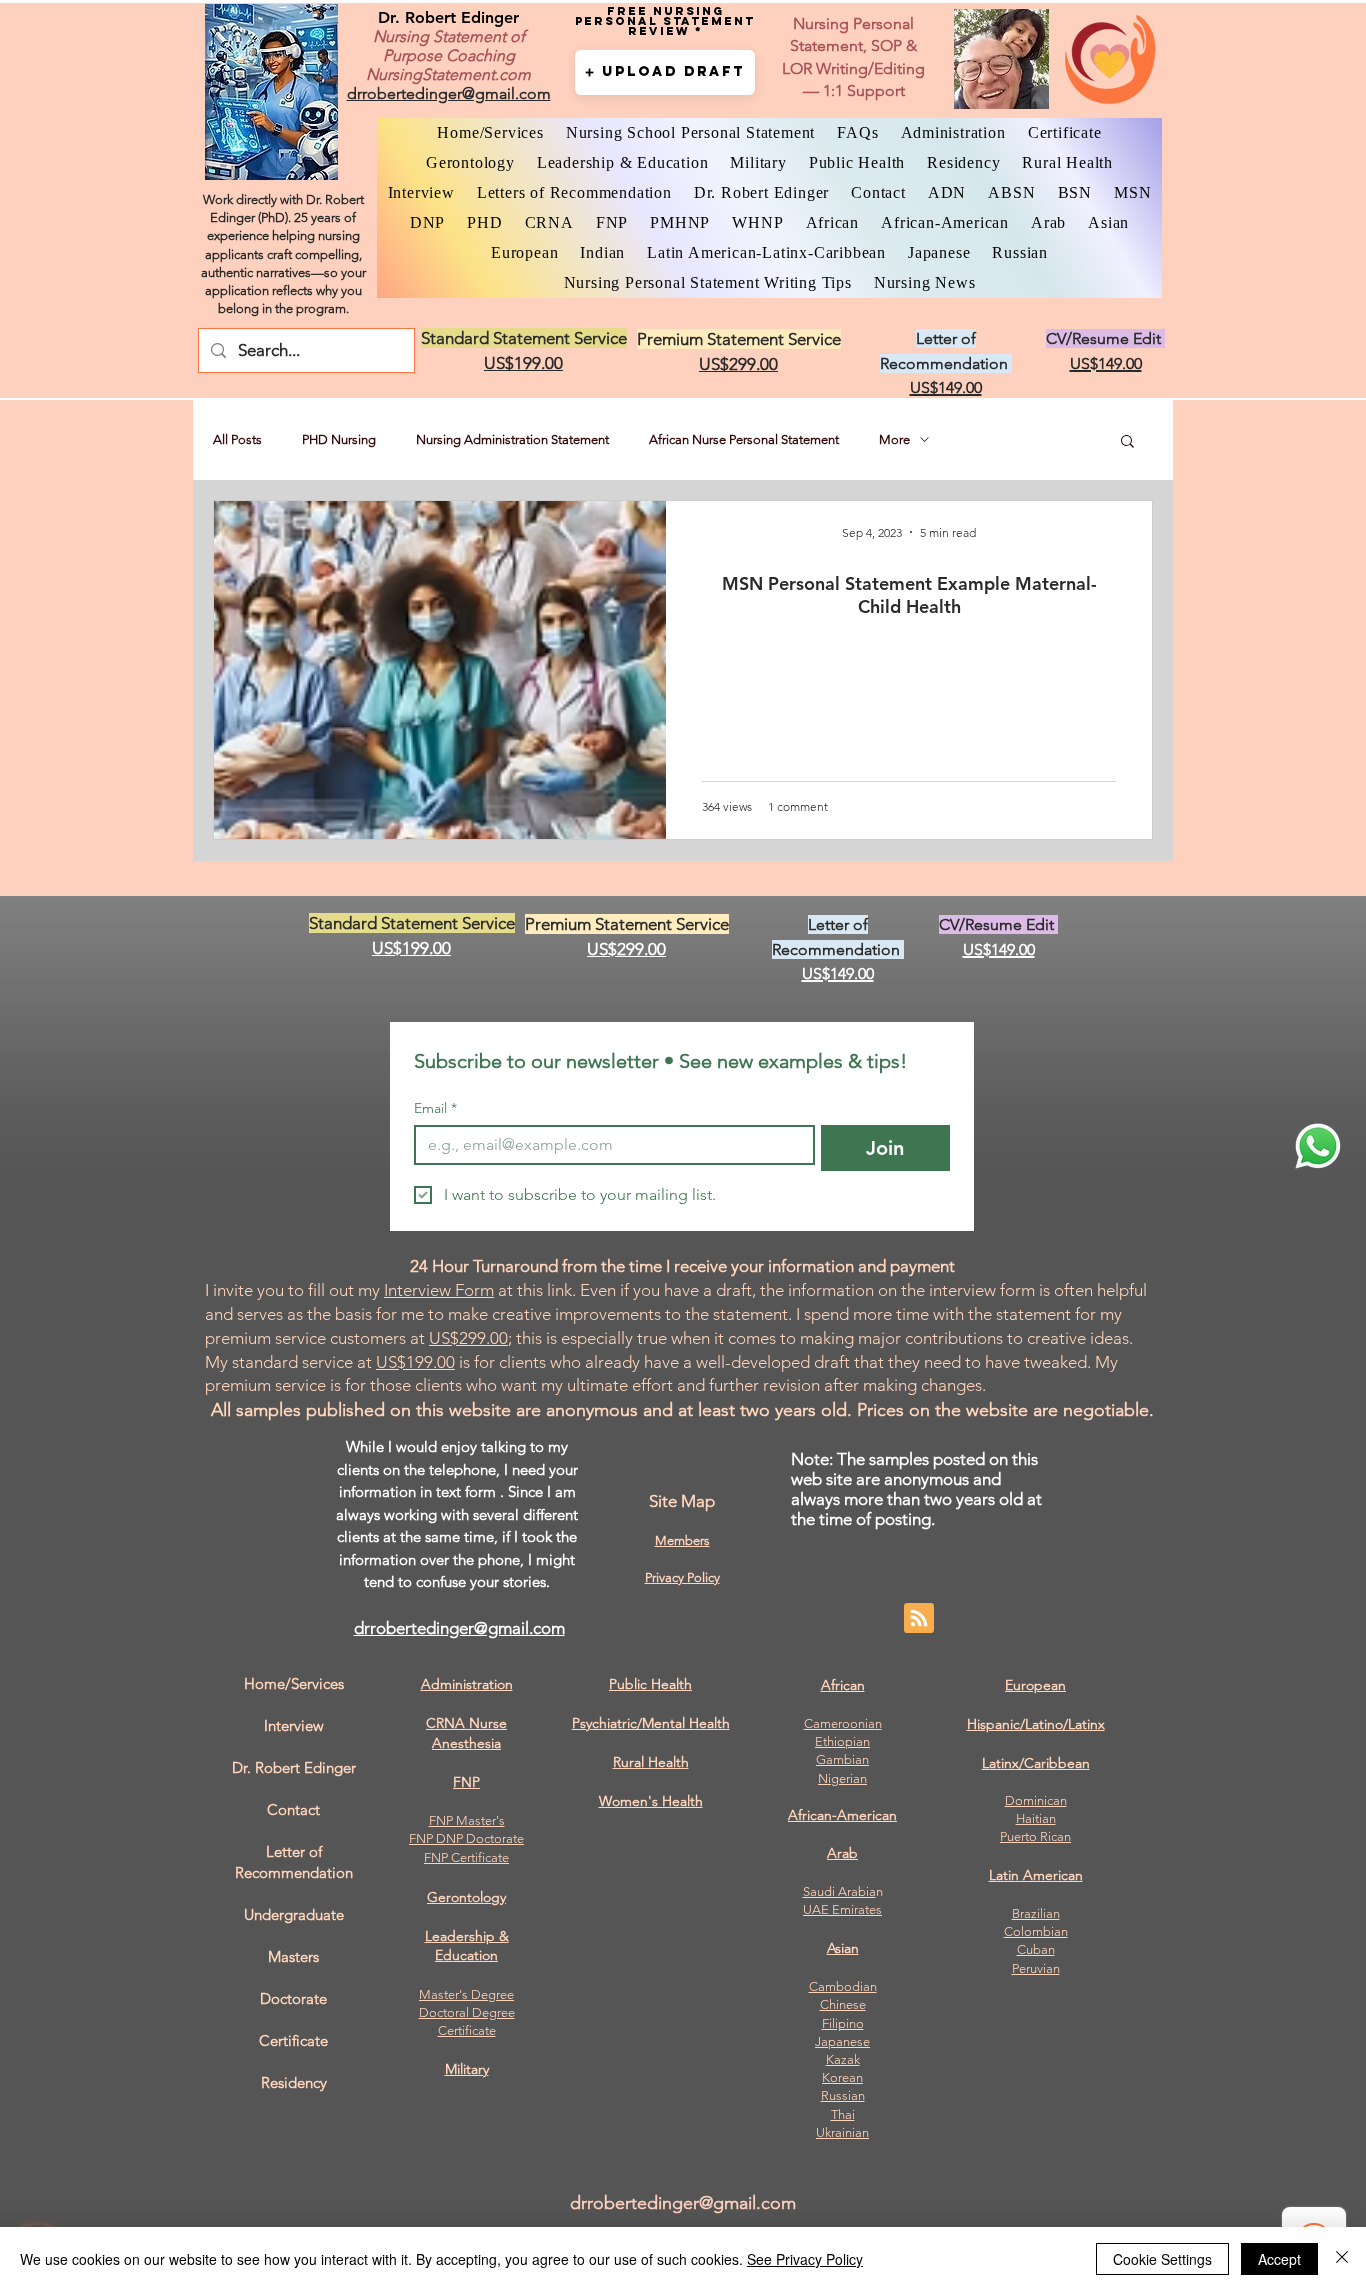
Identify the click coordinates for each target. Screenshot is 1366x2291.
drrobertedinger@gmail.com (459, 1628)
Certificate (467, 2030)
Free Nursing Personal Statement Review (665, 21)
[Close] (1342, 2259)
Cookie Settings (1162, 2259)
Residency (294, 2082)
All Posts (237, 439)
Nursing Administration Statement (512, 439)
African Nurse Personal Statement (744, 439)
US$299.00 (468, 1338)
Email (435, 1108)
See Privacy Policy (805, 2259)
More (894, 439)
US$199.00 (415, 1362)
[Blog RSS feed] (919, 1619)
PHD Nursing (339, 439)
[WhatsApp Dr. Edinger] (1318, 1146)
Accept (1279, 2259)
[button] (665, 72)
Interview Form (439, 1290)
